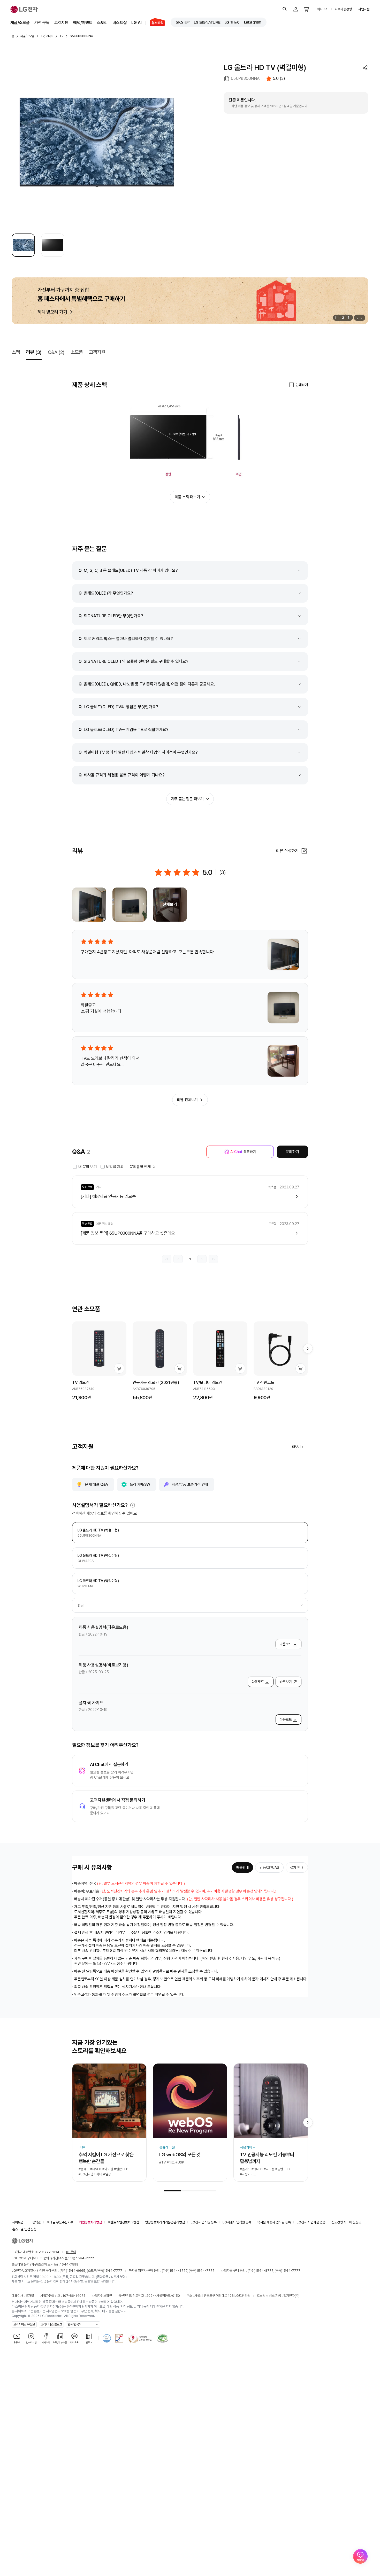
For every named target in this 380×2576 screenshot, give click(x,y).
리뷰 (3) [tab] (34, 352)
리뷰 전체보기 (188, 1100)
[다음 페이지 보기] (202, 1259)
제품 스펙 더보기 (187, 497)
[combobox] (190, 1605)
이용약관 (35, 2222)
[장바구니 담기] (119, 1368)
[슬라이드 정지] (336, 318)
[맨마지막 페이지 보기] (213, 1259)
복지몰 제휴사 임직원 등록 (274, 2222)
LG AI (136, 23)
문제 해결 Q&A (97, 1484)
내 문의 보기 (88, 1167)
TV (62, 36)
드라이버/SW (140, 1484)
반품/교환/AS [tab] (269, 1867)
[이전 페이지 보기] (178, 1259)
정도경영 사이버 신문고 (346, 2222)
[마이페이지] (296, 9)
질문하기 (243, 1152)
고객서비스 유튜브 (24, 2324)
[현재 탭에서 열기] (190, 301)
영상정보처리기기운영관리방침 (165, 2222)
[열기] (133, 1505)
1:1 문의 (71, 2252)
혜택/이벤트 (83, 23)
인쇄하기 (302, 385)
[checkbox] (75, 1167)
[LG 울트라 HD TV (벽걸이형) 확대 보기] (97, 142)
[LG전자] (24, 9)
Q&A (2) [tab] (56, 352)
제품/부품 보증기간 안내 (190, 1484)
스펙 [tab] (16, 352)
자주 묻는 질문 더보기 (188, 799)
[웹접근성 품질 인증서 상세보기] (163, 2338)
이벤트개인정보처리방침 (123, 2222)
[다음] (362, 318)
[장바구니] (307, 9)
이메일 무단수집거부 (60, 2222)
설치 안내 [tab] (297, 1867)
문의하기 (292, 1152)
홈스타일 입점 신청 (24, 2229)
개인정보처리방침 (90, 2222)
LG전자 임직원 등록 (204, 2222)
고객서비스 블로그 (51, 2324)
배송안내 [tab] (242, 1867)
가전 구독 (42, 23)
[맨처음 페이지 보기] (167, 1259)
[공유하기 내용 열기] (365, 68)
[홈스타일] (155, 23)
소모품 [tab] (77, 352)
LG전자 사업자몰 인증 (311, 2222)
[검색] (285, 9)
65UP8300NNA (81, 36)
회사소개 (323, 9)
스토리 (102, 23)
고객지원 (61, 23)
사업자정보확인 (102, 2296)
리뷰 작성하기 (287, 851)
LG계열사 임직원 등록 (237, 2222)
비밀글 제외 (115, 1167)
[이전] (357, 318)
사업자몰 (364, 9)
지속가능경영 (343, 9)
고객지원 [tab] (97, 352)
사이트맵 (18, 2222)
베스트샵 (120, 23)
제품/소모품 (20, 23)
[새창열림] (183, 22)
